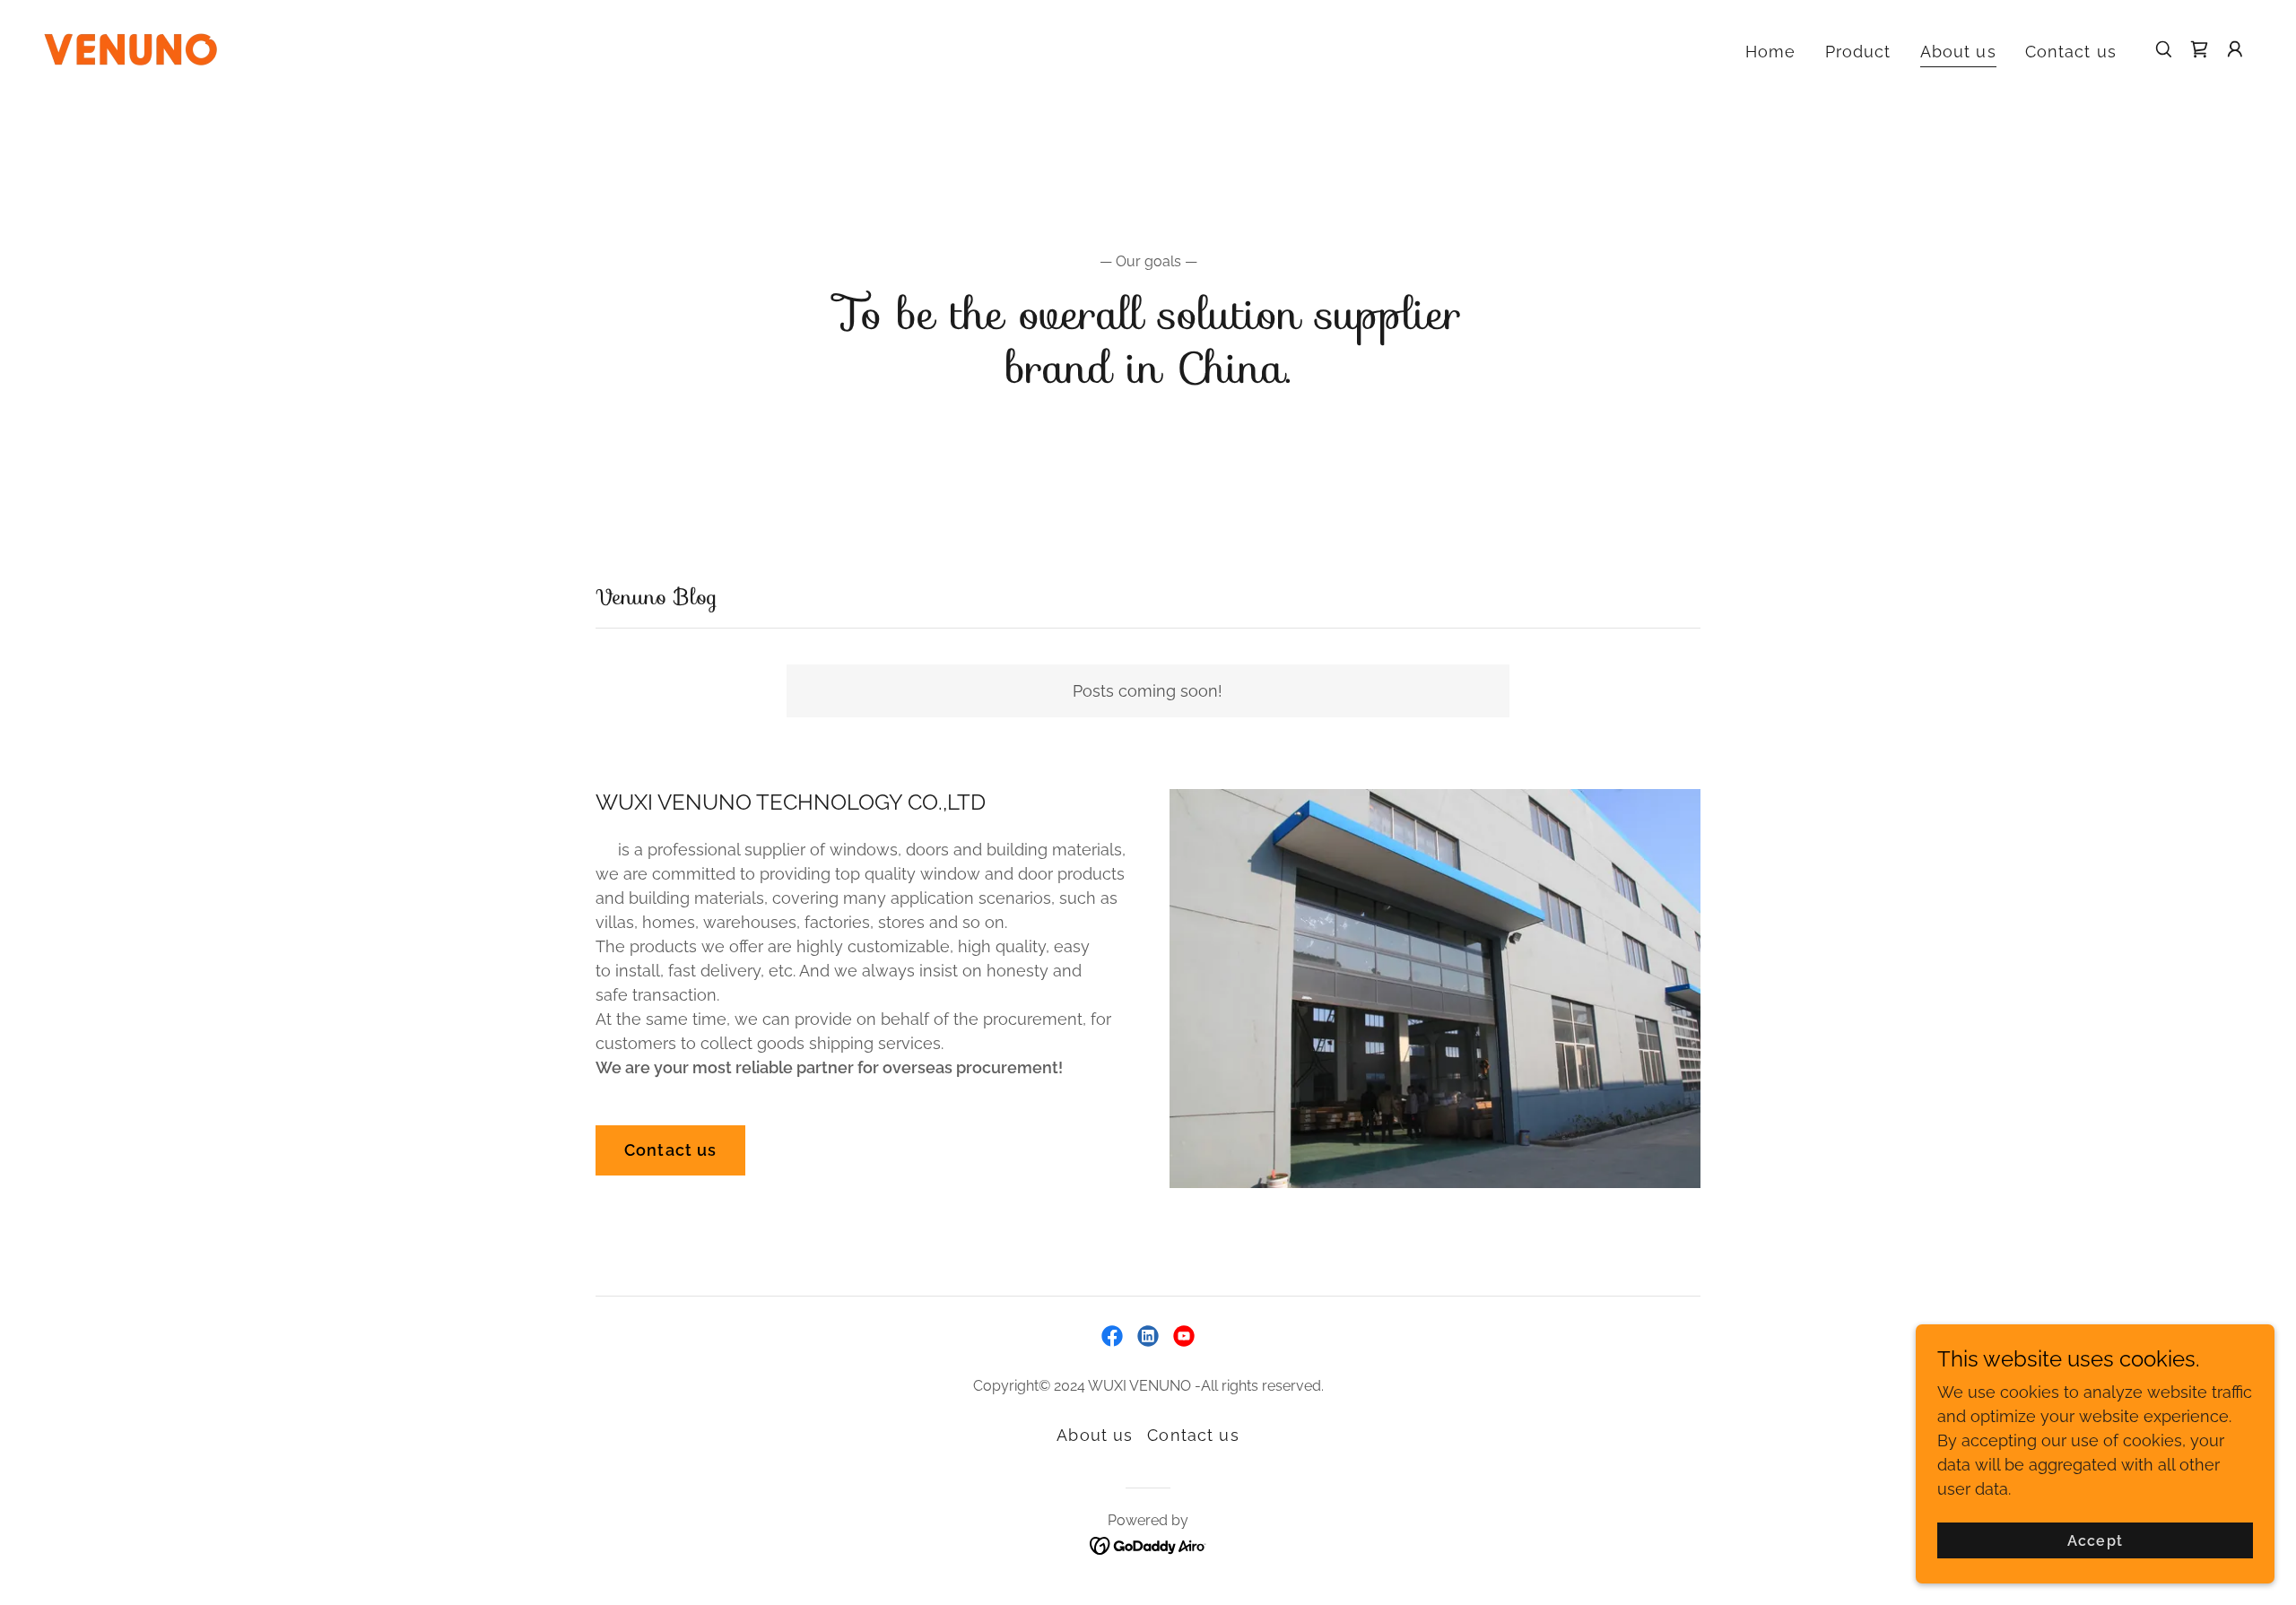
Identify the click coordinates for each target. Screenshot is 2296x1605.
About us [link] (1958, 52)
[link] (130, 48)
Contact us (670, 1150)
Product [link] (1858, 52)
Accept (2095, 1541)
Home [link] (1771, 52)
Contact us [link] (2071, 52)
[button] (2235, 49)
